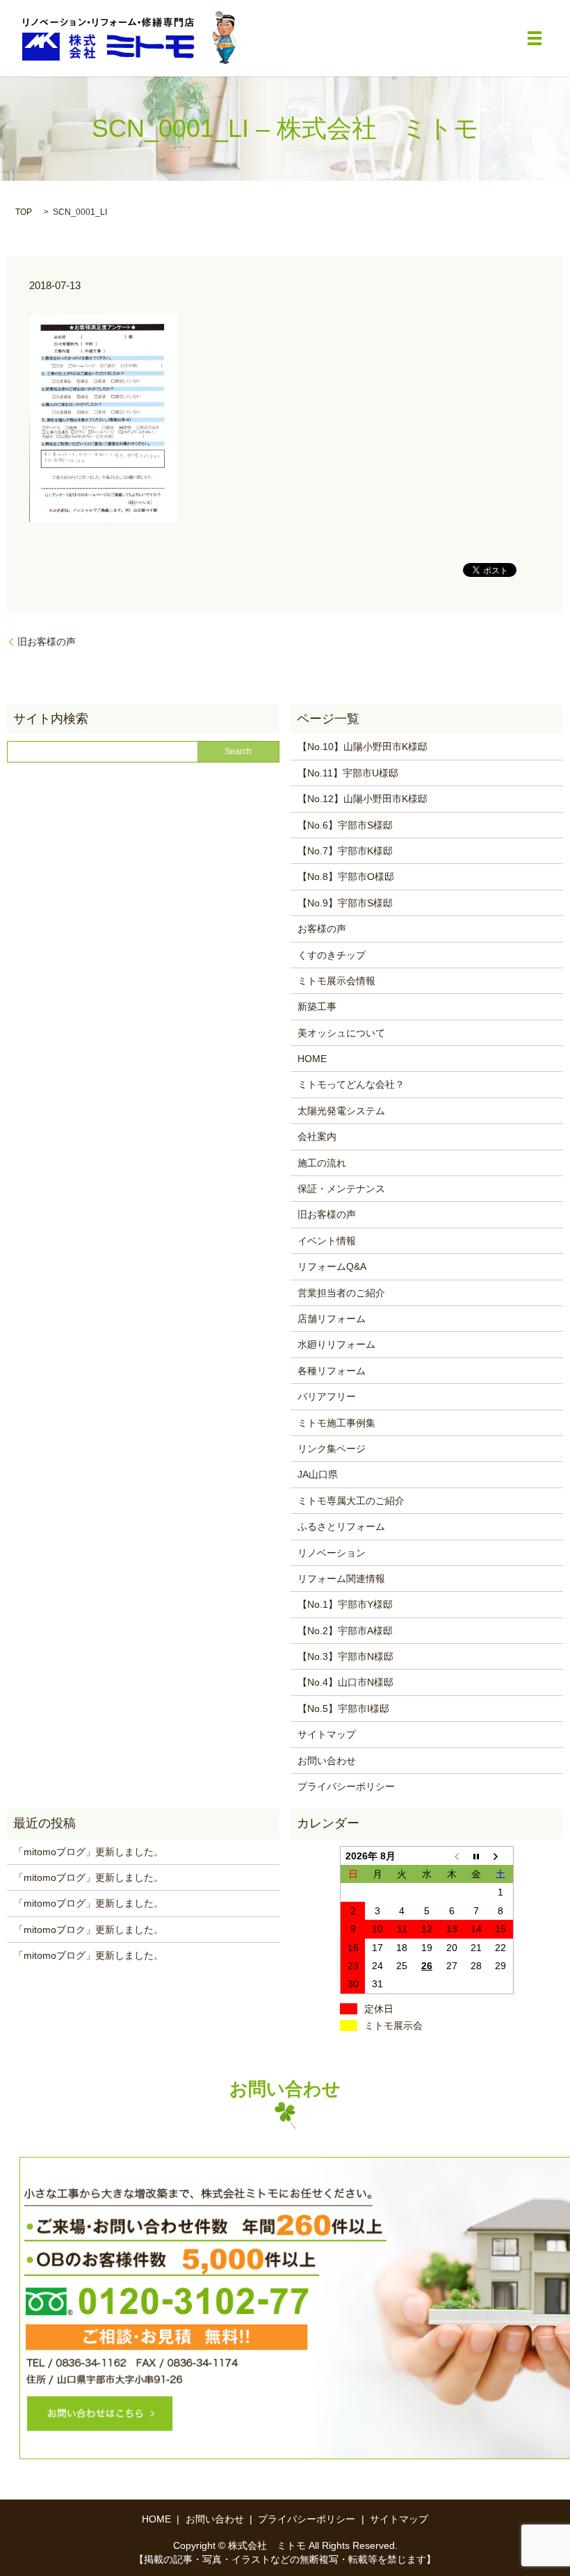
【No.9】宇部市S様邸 (345, 903)
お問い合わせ (327, 1761)
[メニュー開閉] (535, 38)
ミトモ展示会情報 (336, 981)
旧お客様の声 (47, 642)
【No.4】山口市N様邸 (345, 1682)
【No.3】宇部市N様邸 (345, 1656)
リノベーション (332, 1553)
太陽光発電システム (341, 1111)
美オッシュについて (341, 1033)
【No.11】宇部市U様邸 (348, 773)
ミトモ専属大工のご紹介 (351, 1501)
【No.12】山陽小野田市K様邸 (363, 799)
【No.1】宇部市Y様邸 (345, 1604)
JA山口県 (318, 1474)
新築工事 (317, 1006)
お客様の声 (322, 929)
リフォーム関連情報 (341, 1579)
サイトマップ (327, 1734)
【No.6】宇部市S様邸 (345, 825)
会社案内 (317, 1136)
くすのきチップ (332, 955)
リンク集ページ (332, 1449)
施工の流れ (322, 1163)
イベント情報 (327, 1241)
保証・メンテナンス (341, 1189)
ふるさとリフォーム (341, 1526)
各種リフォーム (332, 1371)
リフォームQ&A (332, 1266)
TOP (24, 212)
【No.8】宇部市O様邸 (346, 877)
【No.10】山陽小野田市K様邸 (363, 747)
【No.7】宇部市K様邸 (345, 851)
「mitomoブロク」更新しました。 (89, 1930)
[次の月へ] (501, 1856)
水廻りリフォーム (336, 1344)
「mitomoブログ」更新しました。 (89, 1852)
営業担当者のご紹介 (341, 1293)
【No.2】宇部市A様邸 (345, 1631)
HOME (312, 1059)
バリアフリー (327, 1396)
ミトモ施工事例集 (336, 1423)
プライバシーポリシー (346, 1786)
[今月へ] (476, 1856)
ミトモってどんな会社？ (351, 1084)
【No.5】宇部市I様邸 (343, 1709)
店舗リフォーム (332, 1319)
